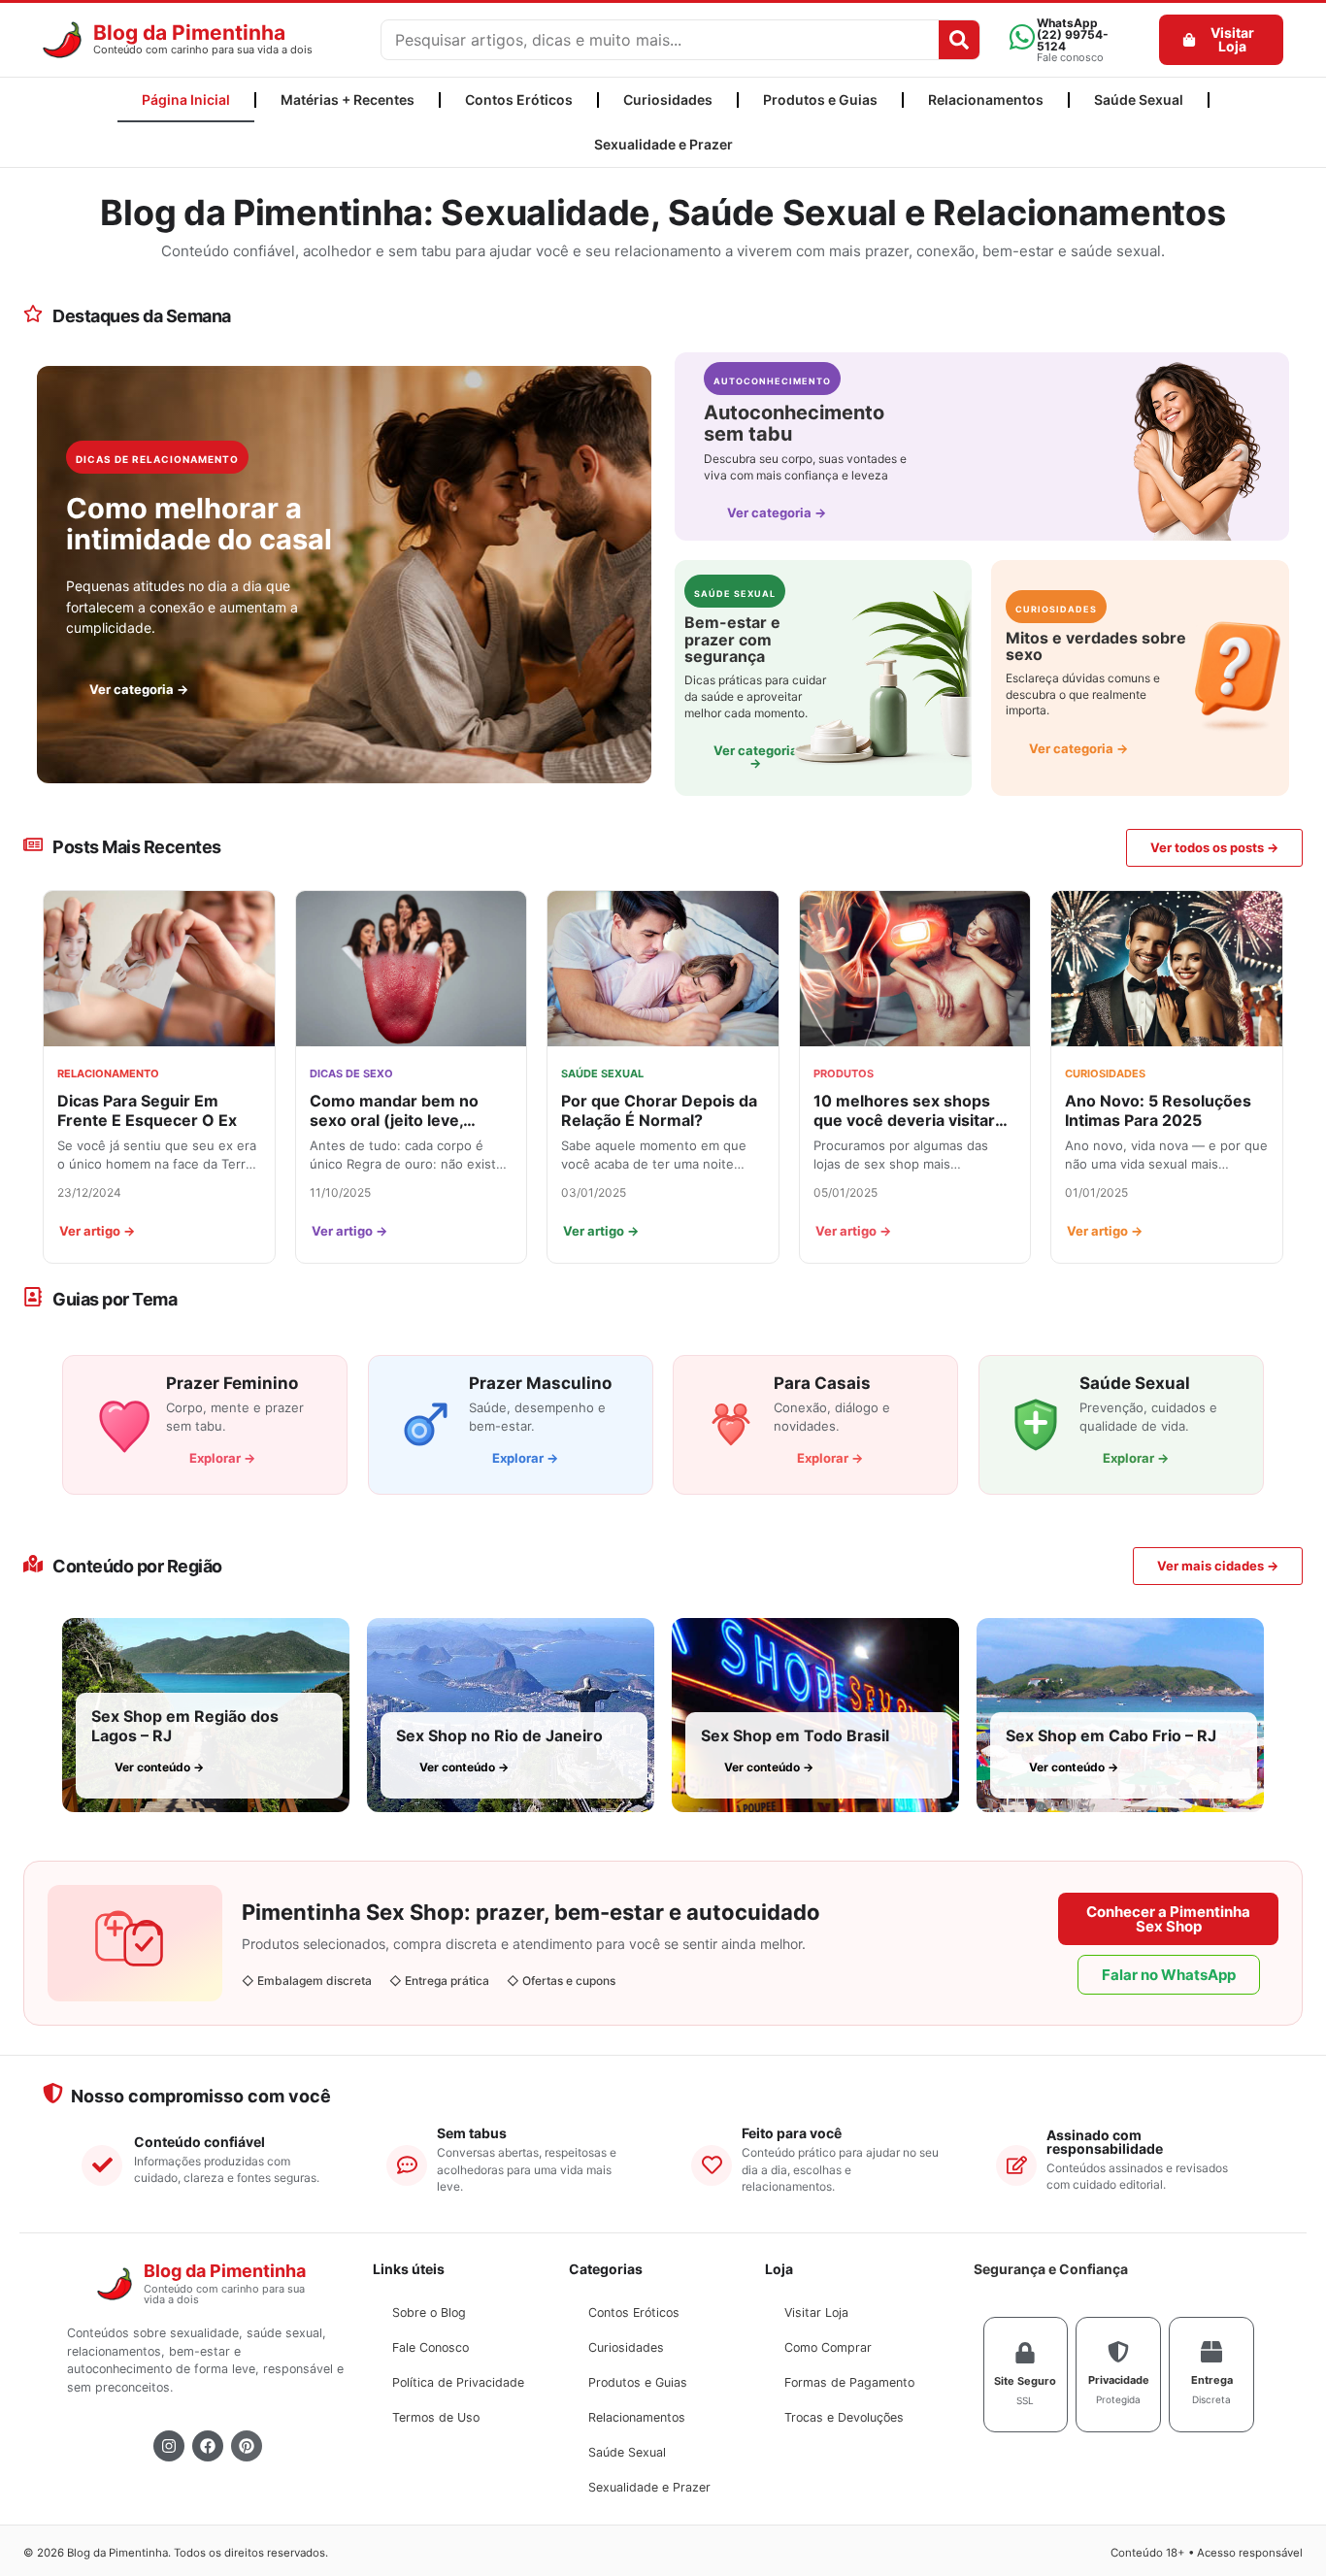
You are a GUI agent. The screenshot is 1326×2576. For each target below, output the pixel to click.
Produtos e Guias (820, 99)
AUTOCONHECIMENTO (772, 381)
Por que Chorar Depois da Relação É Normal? (659, 1110)
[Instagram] (169, 2446)
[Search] (959, 40)
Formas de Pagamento (849, 2382)
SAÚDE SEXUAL (735, 594)
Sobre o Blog (429, 2312)
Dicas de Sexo (351, 1073)
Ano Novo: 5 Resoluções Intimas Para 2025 (1158, 1110)
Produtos (844, 1073)
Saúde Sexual (1139, 99)
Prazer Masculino (540, 1383)
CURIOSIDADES (1056, 609)
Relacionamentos (986, 99)
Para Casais (822, 1383)
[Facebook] (208, 2446)
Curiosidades (668, 99)
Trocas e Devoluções (844, 2417)
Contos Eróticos (519, 99)
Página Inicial (186, 99)
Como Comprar (828, 2347)
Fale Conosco (431, 2347)
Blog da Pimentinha (189, 33)
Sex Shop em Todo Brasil (795, 1735)
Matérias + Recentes (348, 99)
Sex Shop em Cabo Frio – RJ (1111, 1735)
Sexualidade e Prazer (663, 144)
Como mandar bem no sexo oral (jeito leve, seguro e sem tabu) (394, 1111)
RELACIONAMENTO (108, 1073)
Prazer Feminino (232, 1383)
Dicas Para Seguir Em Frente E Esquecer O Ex (147, 1110)
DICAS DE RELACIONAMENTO (157, 459)
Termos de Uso (436, 2417)
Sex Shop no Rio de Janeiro (499, 1735)
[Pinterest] (247, 2446)
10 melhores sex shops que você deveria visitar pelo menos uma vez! (904, 1111)
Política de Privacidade (458, 2382)
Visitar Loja (816, 2312)
